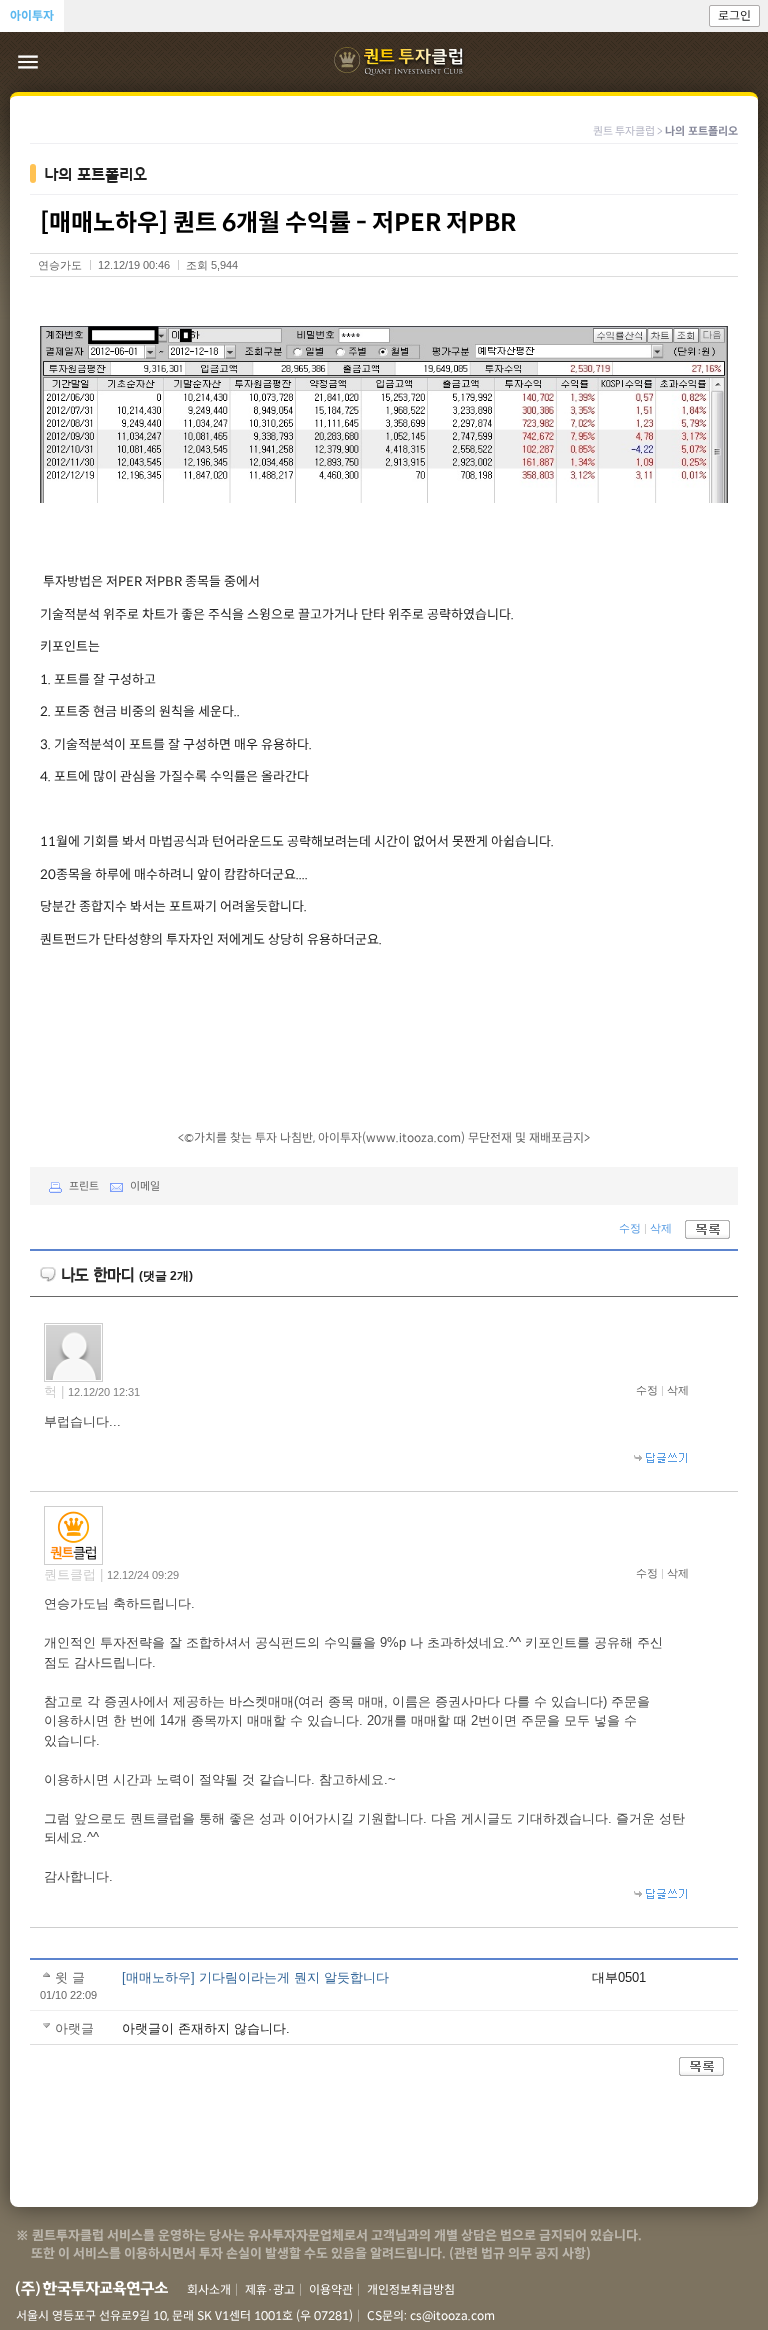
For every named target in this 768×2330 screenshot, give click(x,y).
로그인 (734, 15)
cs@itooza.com (452, 2315)
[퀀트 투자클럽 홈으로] (400, 62)
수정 (630, 1228)
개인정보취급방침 (411, 2289)
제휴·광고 (270, 2289)
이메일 (145, 1186)
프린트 (84, 1186)
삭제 (661, 1228)
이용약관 (331, 2289)
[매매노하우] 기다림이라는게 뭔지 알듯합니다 (255, 1977)
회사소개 (209, 2289)
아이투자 (32, 15)
